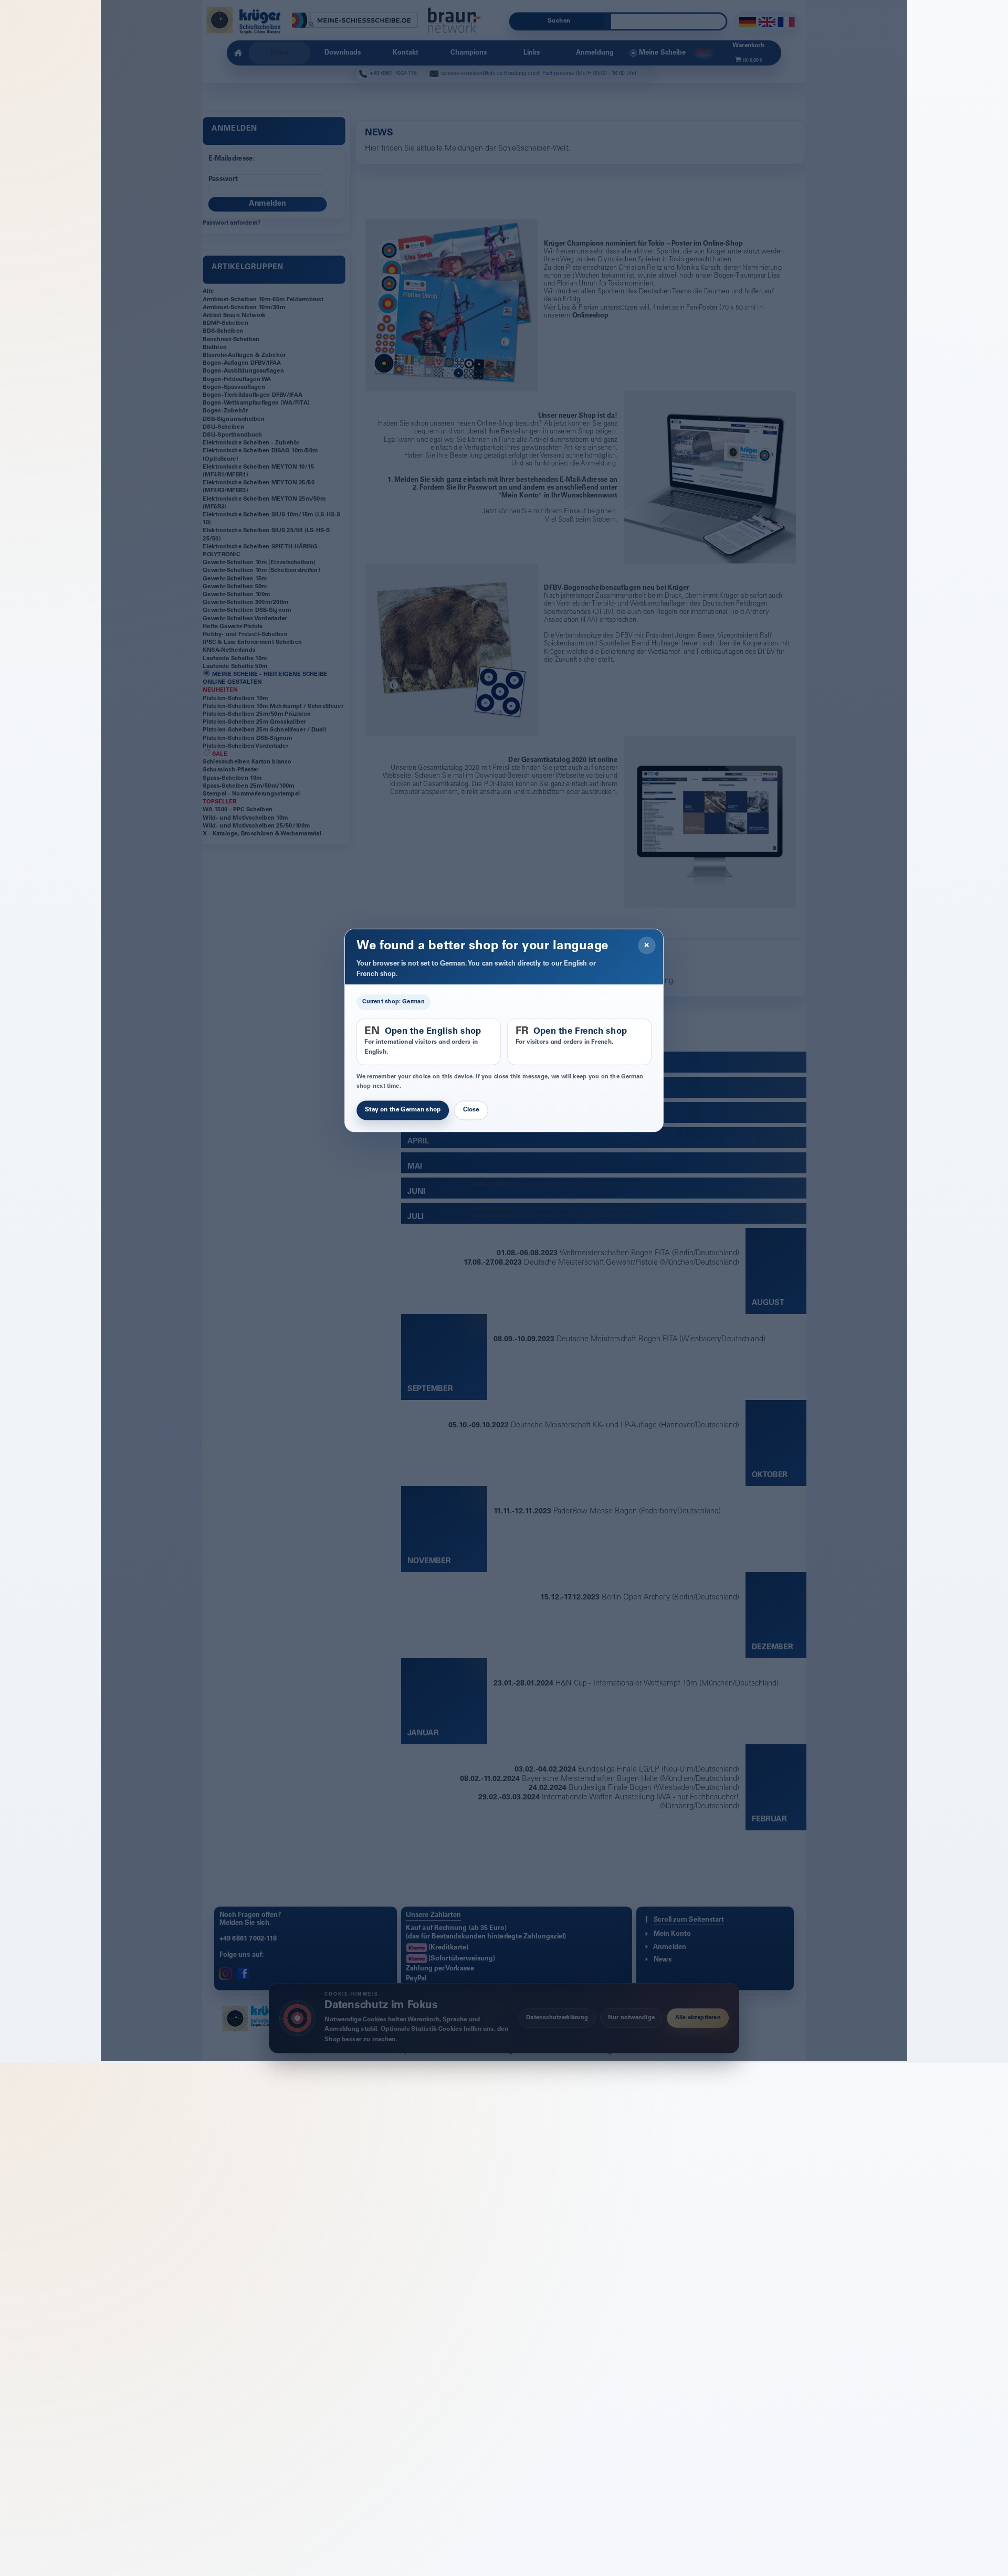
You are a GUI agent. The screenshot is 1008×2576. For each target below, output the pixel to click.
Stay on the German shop (403, 1110)
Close (471, 1110)
